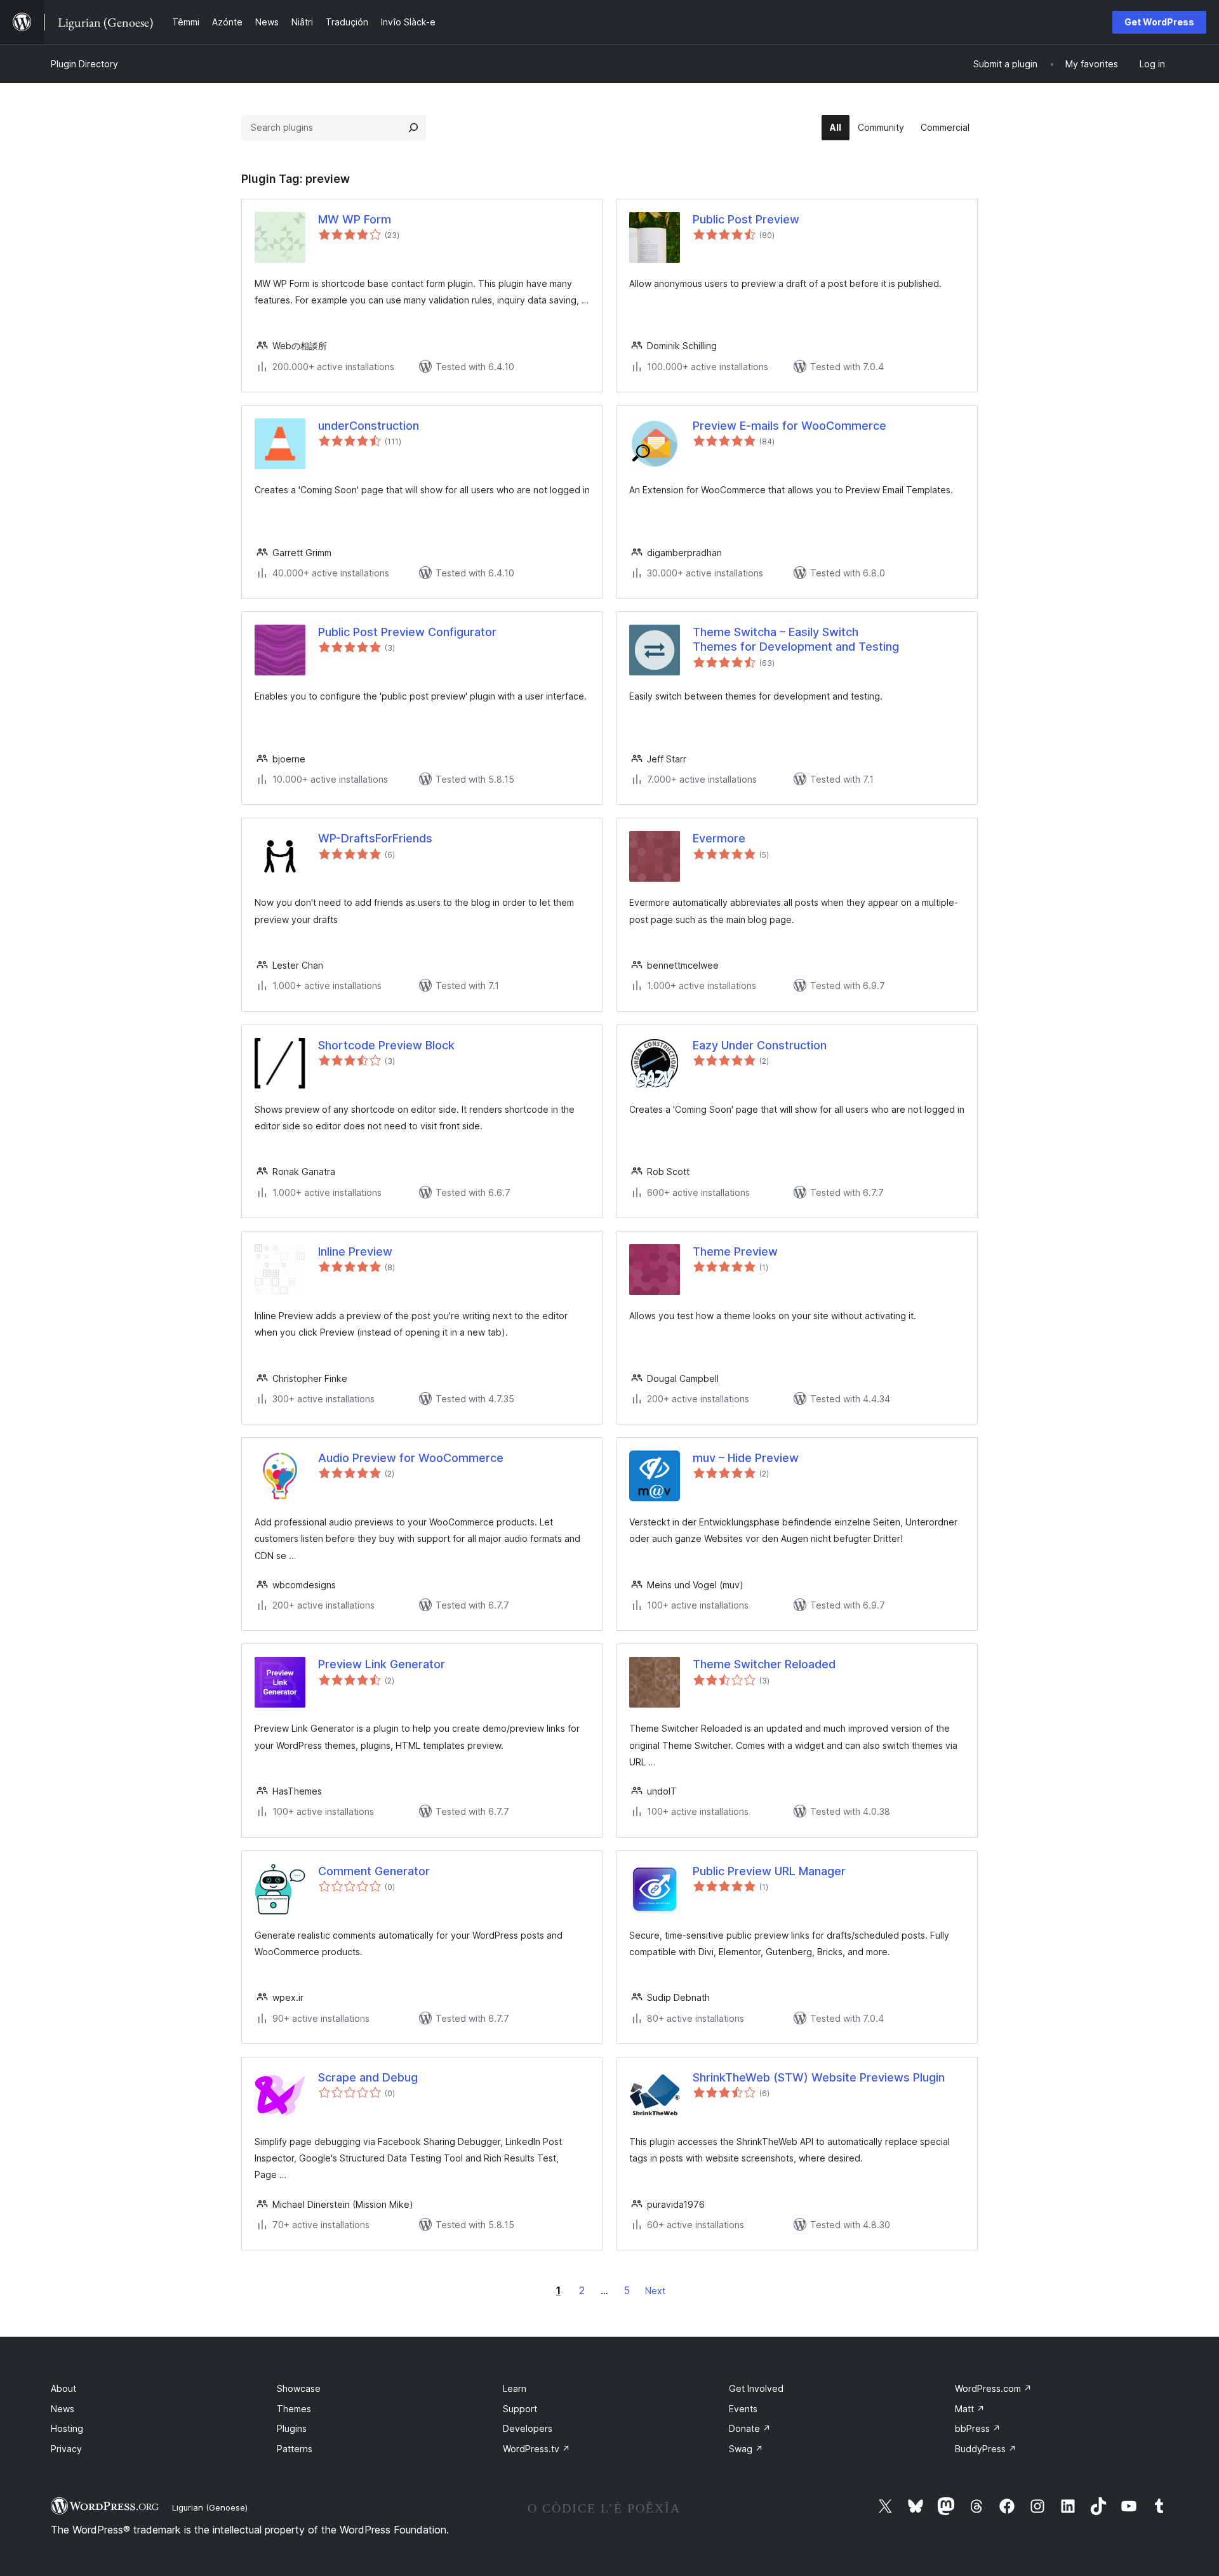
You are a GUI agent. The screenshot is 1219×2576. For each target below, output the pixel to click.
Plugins (292, 2428)
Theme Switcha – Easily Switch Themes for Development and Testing (796, 639)
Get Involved (756, 2388)
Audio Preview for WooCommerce (411, 1458)
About (63, 2388)
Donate (750, 2428)
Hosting (67, 2428)
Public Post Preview (746, 219)
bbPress (978, 2428)
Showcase (299, 2388)
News (63, 2409)
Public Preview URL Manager (769, 1871)
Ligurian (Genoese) (210, 2507)
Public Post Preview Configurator (407, 632)
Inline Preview (355, 1251)
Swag (746, 2449)
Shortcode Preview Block (386, 1045)
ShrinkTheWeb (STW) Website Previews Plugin (819, 2077)
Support (520, 2409)
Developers (528, 2428)
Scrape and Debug (368, 2077)
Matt (970, 2409)
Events (743, 2409)
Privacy (66, 2449)
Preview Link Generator (382, 1664)
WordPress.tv (536, 2449)
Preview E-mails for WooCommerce (789, 426)
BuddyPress (986, 2449)
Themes (294, 2409)
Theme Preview (735, 1251)
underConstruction (369, 426)
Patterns (295, 2449)
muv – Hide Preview (746, 1458)
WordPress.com (993, 2388)
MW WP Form (355, 219)
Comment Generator (374, 1871)
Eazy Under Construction (760, 1045)
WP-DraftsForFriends (375, 838)
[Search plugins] (413, 128)
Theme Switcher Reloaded (764, 1664)
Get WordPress (1159, 22)
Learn (515, 2388)
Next (655, 2291)
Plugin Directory (84, 64)
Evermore (719, 838)
